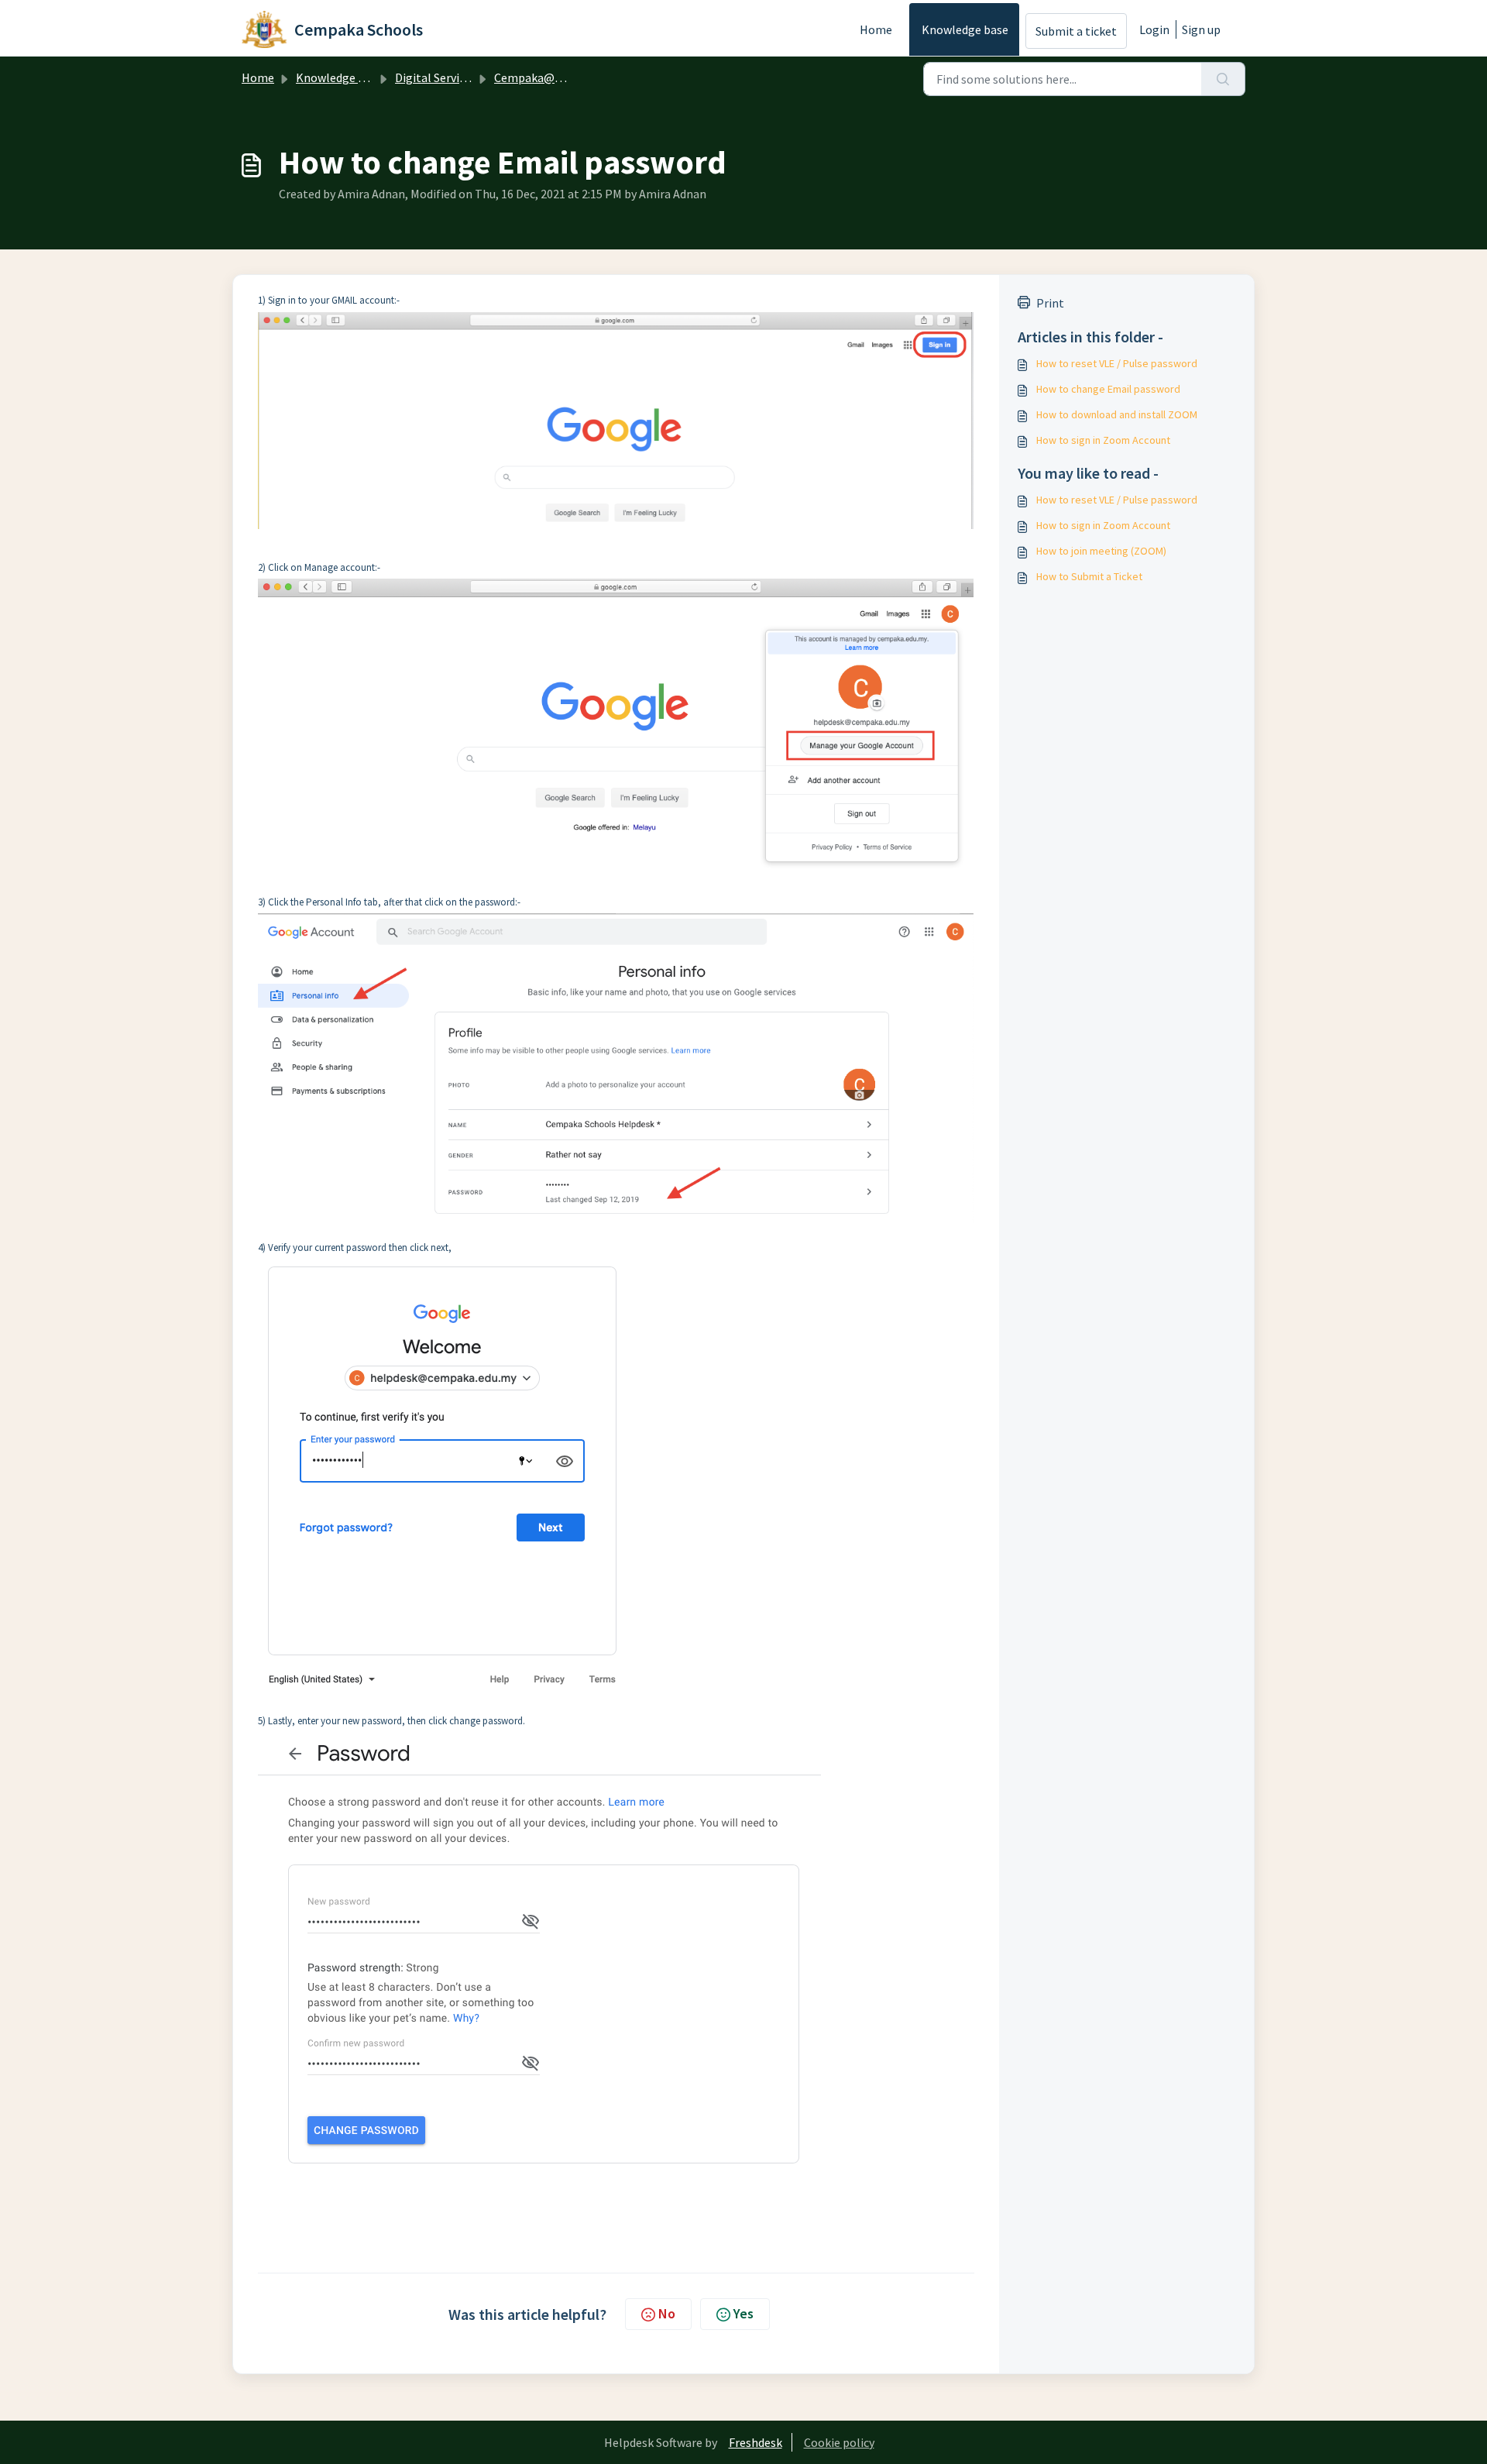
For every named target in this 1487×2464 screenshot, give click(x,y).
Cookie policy (839, 2442)
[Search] (1223, 79)
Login (1154, 29)
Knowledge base (965, 29)
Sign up (1201, 29)
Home (876, 29)
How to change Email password (1108, 389)
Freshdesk (756, 2442)
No (667, 2313)
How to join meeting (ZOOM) (1101, 551)
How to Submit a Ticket (1089, 576)
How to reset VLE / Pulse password (1117, 363)
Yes (743, 2313)
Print (1050, 303)
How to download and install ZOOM (1117, 414)
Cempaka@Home (541, 77)
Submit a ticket (1076, 31)
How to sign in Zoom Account (1103, 440)
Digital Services (436, 77)
